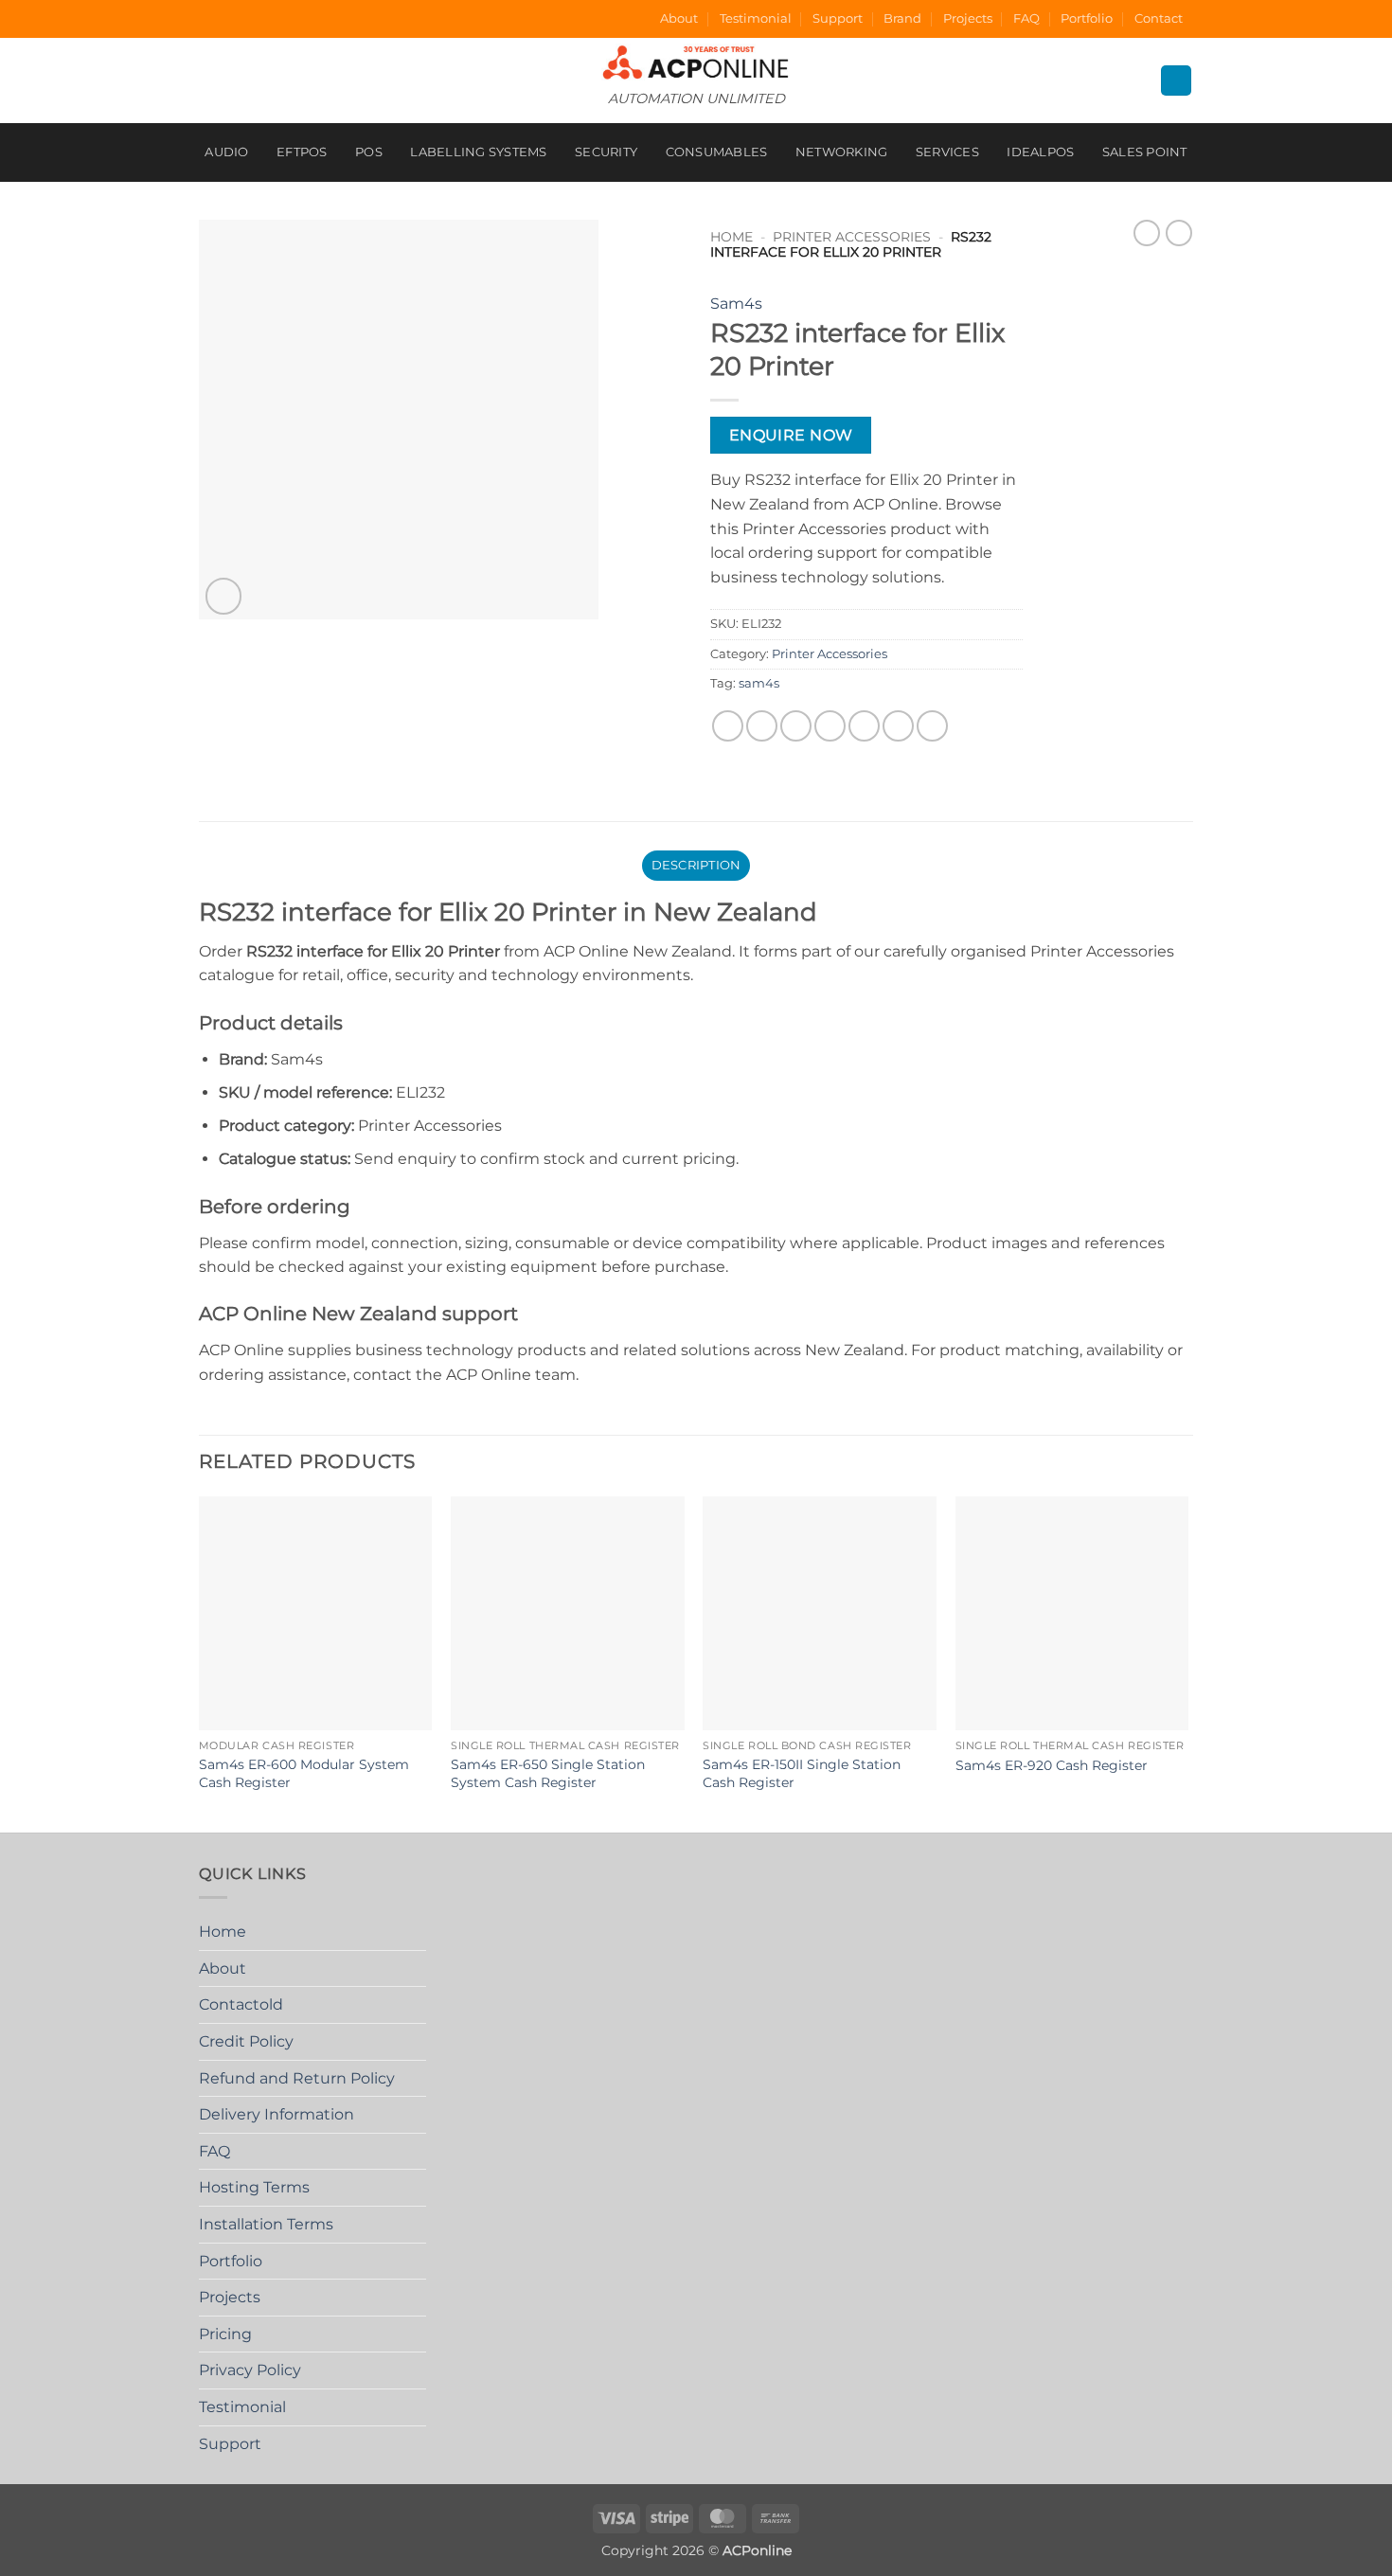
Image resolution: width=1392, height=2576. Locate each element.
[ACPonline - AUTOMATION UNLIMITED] (696, 62)
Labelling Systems (478, 152)
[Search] (1176, 81)
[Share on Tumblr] (932, 726)
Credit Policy (246, 2041)
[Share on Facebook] (728, 726)
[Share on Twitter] (762, 726)
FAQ (1026, 18)
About (679, 18)
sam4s (759, 683)
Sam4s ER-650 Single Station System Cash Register (548, 1773)
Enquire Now (791, 435)
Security (606, 152)
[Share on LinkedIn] (898, 726)
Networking (842, 152)
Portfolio (1087, 18)
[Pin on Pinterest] (830, 726)
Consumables (717, 152)
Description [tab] (696, 865)
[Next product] (1147, 233)
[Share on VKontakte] (864, 726)
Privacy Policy (250, 2370)
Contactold (241, 2004)
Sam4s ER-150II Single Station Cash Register (802, 1773)
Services (947, 152)
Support (838, 18)
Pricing (225, 2334)
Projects (968, 18)
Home (732, 237)
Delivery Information (277, 2114)
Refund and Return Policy (297, 2078)
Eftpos (302, 152)
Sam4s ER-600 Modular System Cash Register (304, 1773)
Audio (226, 152)
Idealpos (1040, 152)
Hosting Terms (254, 2187)
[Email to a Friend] (796, 726)
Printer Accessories (852, 237)
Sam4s (736, 304)
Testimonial (756, 18)
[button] (224, 596)
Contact (1159, 18)
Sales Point (1145, 152)
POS (369, 152)
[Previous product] (1179, 233)
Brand (902, 18)
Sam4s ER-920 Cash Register (1052, 1765)
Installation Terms (266, 2224)
